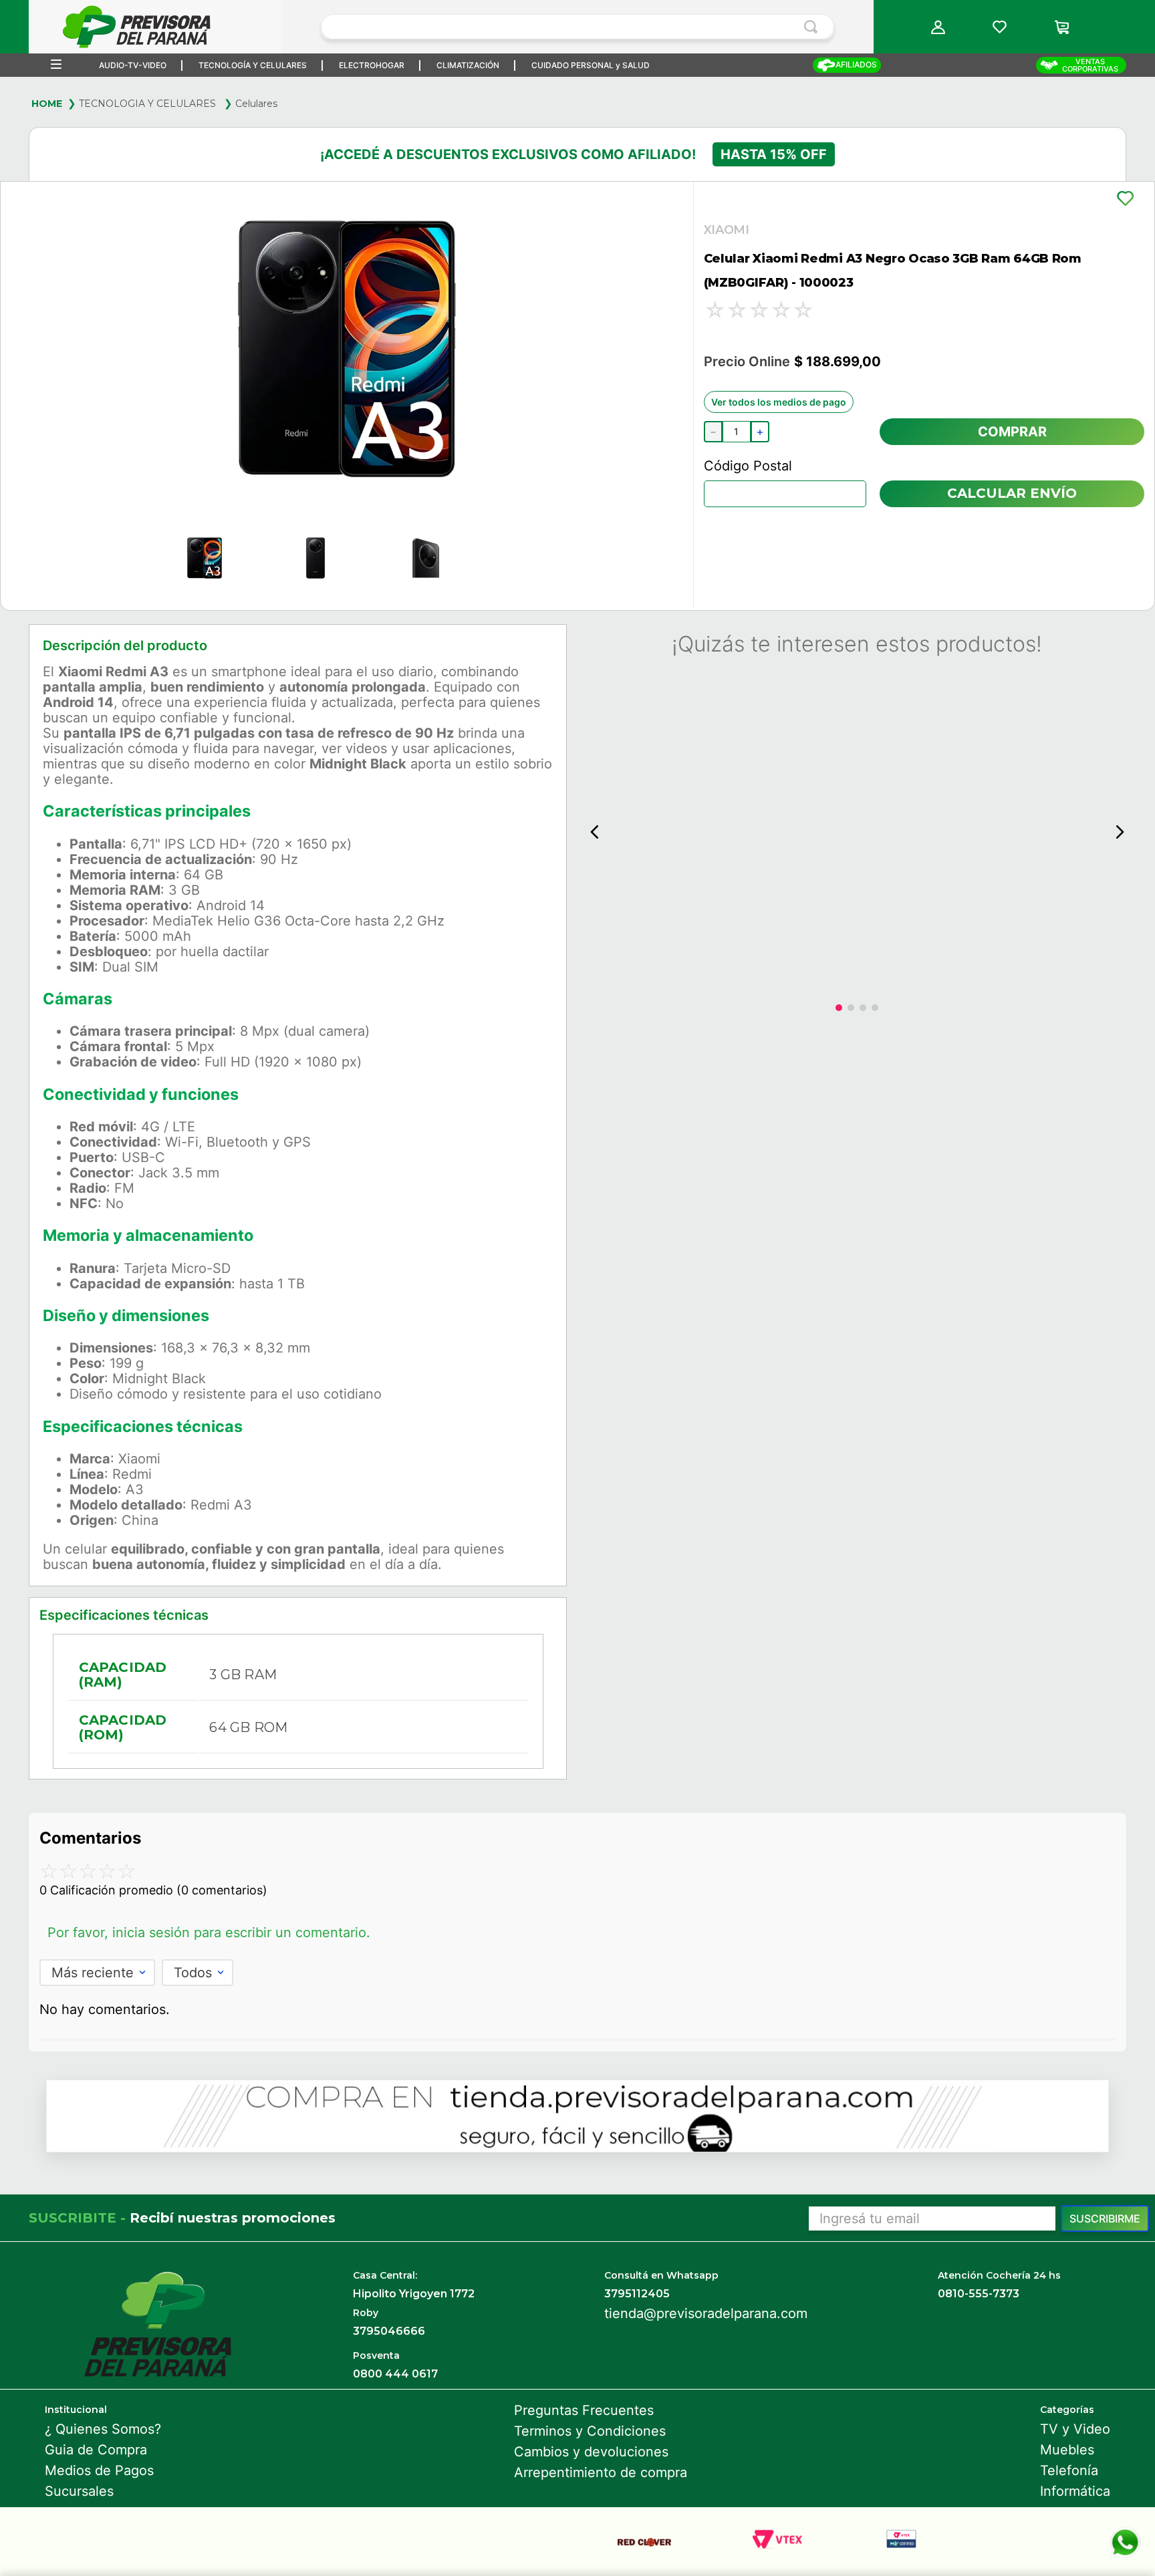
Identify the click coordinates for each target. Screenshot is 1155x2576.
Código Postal (748, 466)
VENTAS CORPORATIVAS (1090, 65)
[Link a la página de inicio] (47, 104)
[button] (938, 27)
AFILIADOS (856, 64)
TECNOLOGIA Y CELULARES (147, 104)
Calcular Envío (1012, 493)
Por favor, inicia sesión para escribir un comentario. (209, 1933)
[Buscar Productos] (813, 27)
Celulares (256, 104)
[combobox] (577, 27)
